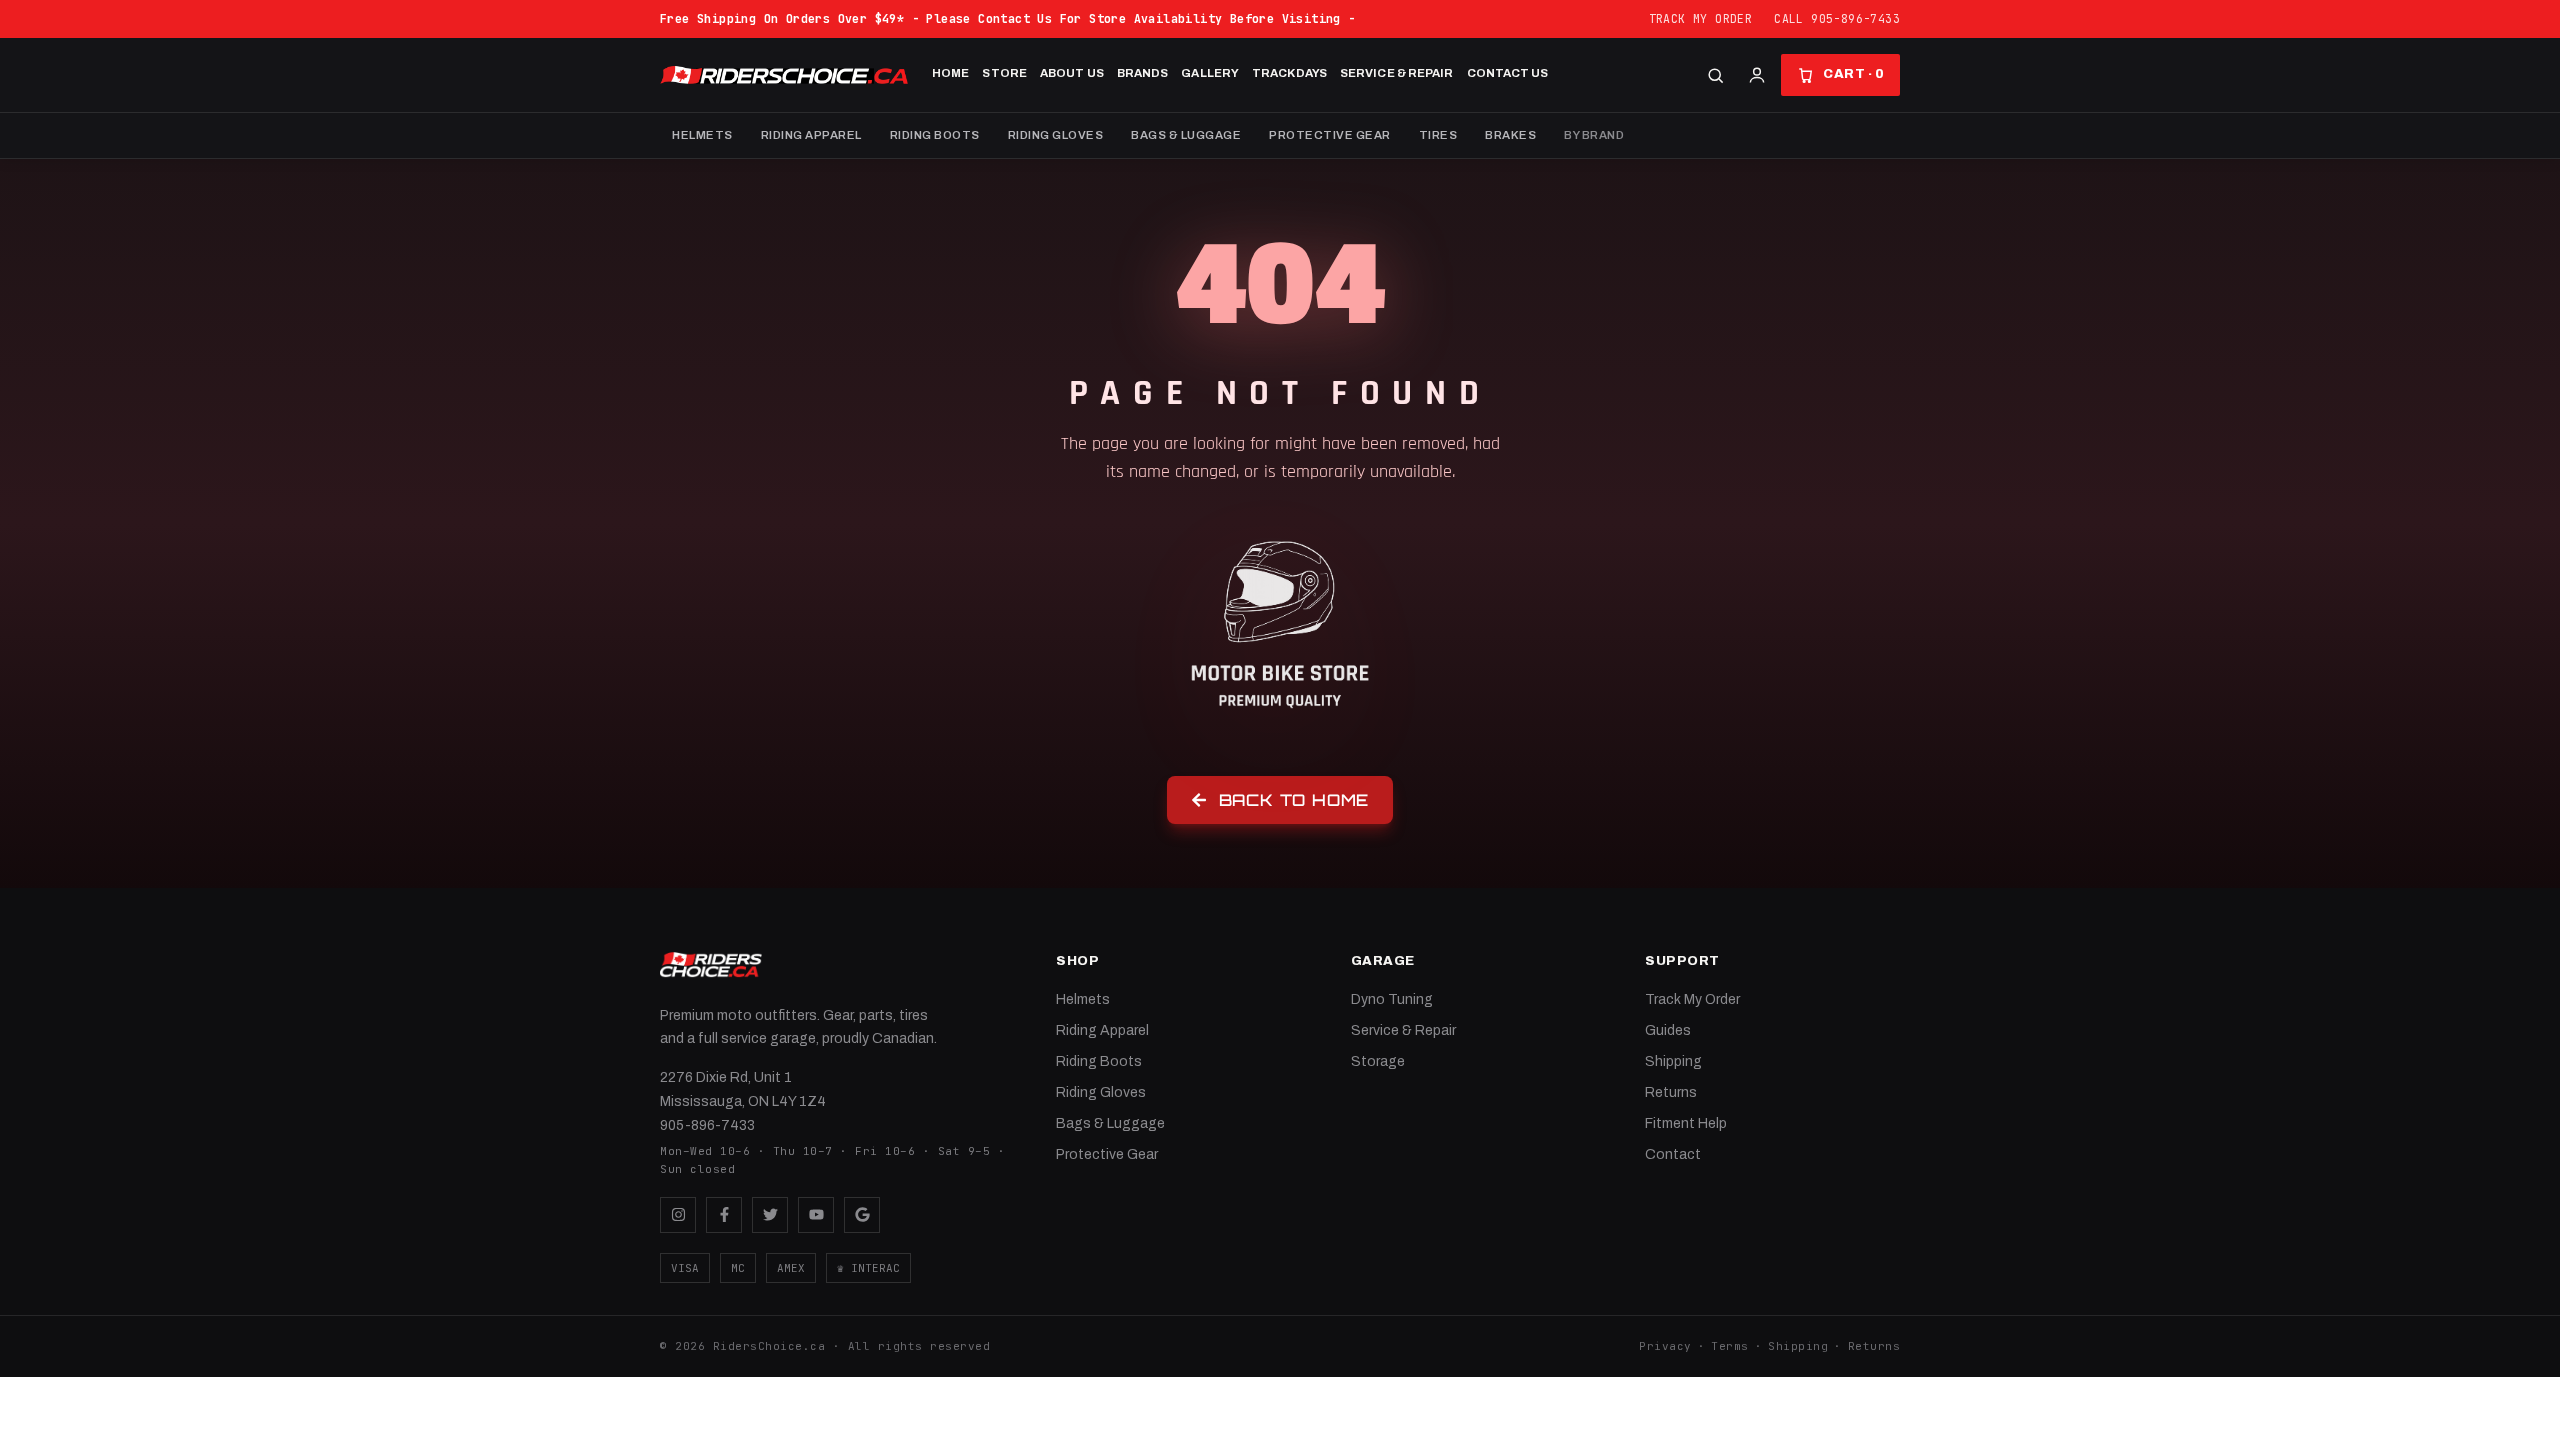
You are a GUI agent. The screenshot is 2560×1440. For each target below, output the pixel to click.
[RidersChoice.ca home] (711, 965)
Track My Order (1701, 18)
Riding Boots (935, 135)
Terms (1730, 1346)
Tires (1438, 135)
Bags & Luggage (1186, 135)
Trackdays (1289, 73)
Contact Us (1508, 73)
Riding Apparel (811, 135)
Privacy (1665, 1346)
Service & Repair (1397, 73)
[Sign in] (1757, 75)
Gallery (1210, 73)
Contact (1673, 1154)
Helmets (702, 135)
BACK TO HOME (1294, 800)
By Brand (1594, 135)
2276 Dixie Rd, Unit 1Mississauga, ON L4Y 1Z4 (743, 1089)
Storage (1378, 1061)
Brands (1143, 73)
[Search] (1715, 75)
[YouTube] (816, 1215)
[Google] (862, 1215)
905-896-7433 (707, 1125)
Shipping (1673, 1061)
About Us (1072, 73)
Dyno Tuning (1392, 999)
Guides (1668, 1030)
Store (1004, 73)
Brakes (1510, 135)
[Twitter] (770, 1215)
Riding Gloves (1056, 135)
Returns (1671, 1092)
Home (950, 73)
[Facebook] (724, 1215)
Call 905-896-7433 (1837, 18)
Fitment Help (1686, 1123)
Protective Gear (1330, 135)
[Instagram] (678, 1215)
